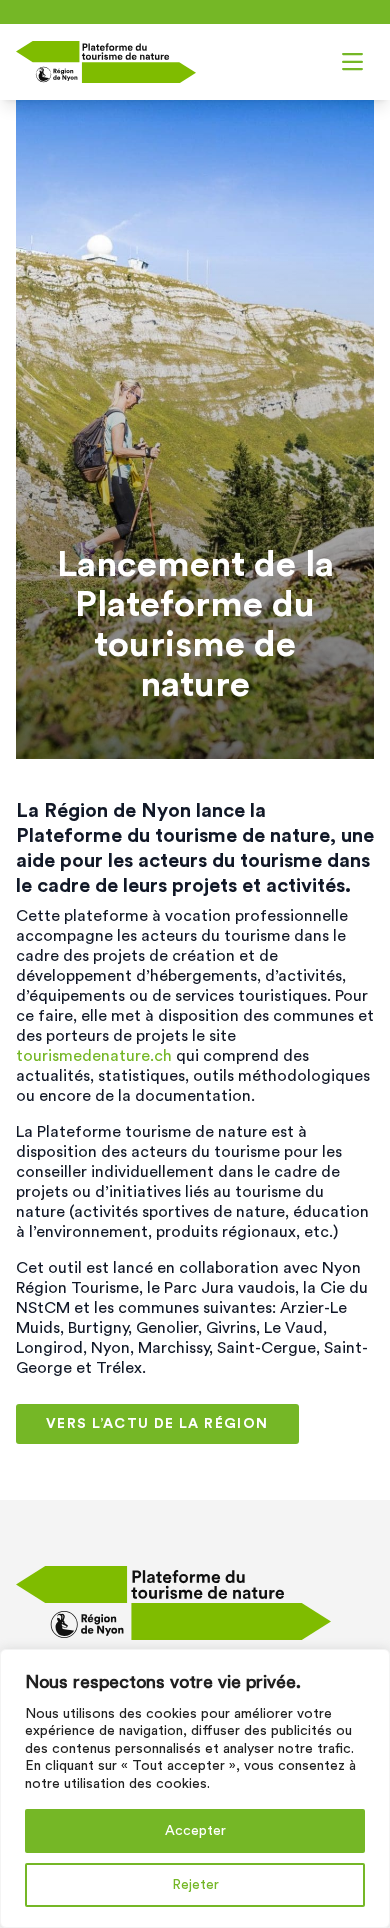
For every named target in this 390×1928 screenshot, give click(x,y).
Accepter (195, 1831)
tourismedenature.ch (94, 1056)
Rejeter (195, 1885)
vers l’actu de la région (157, 1424)
